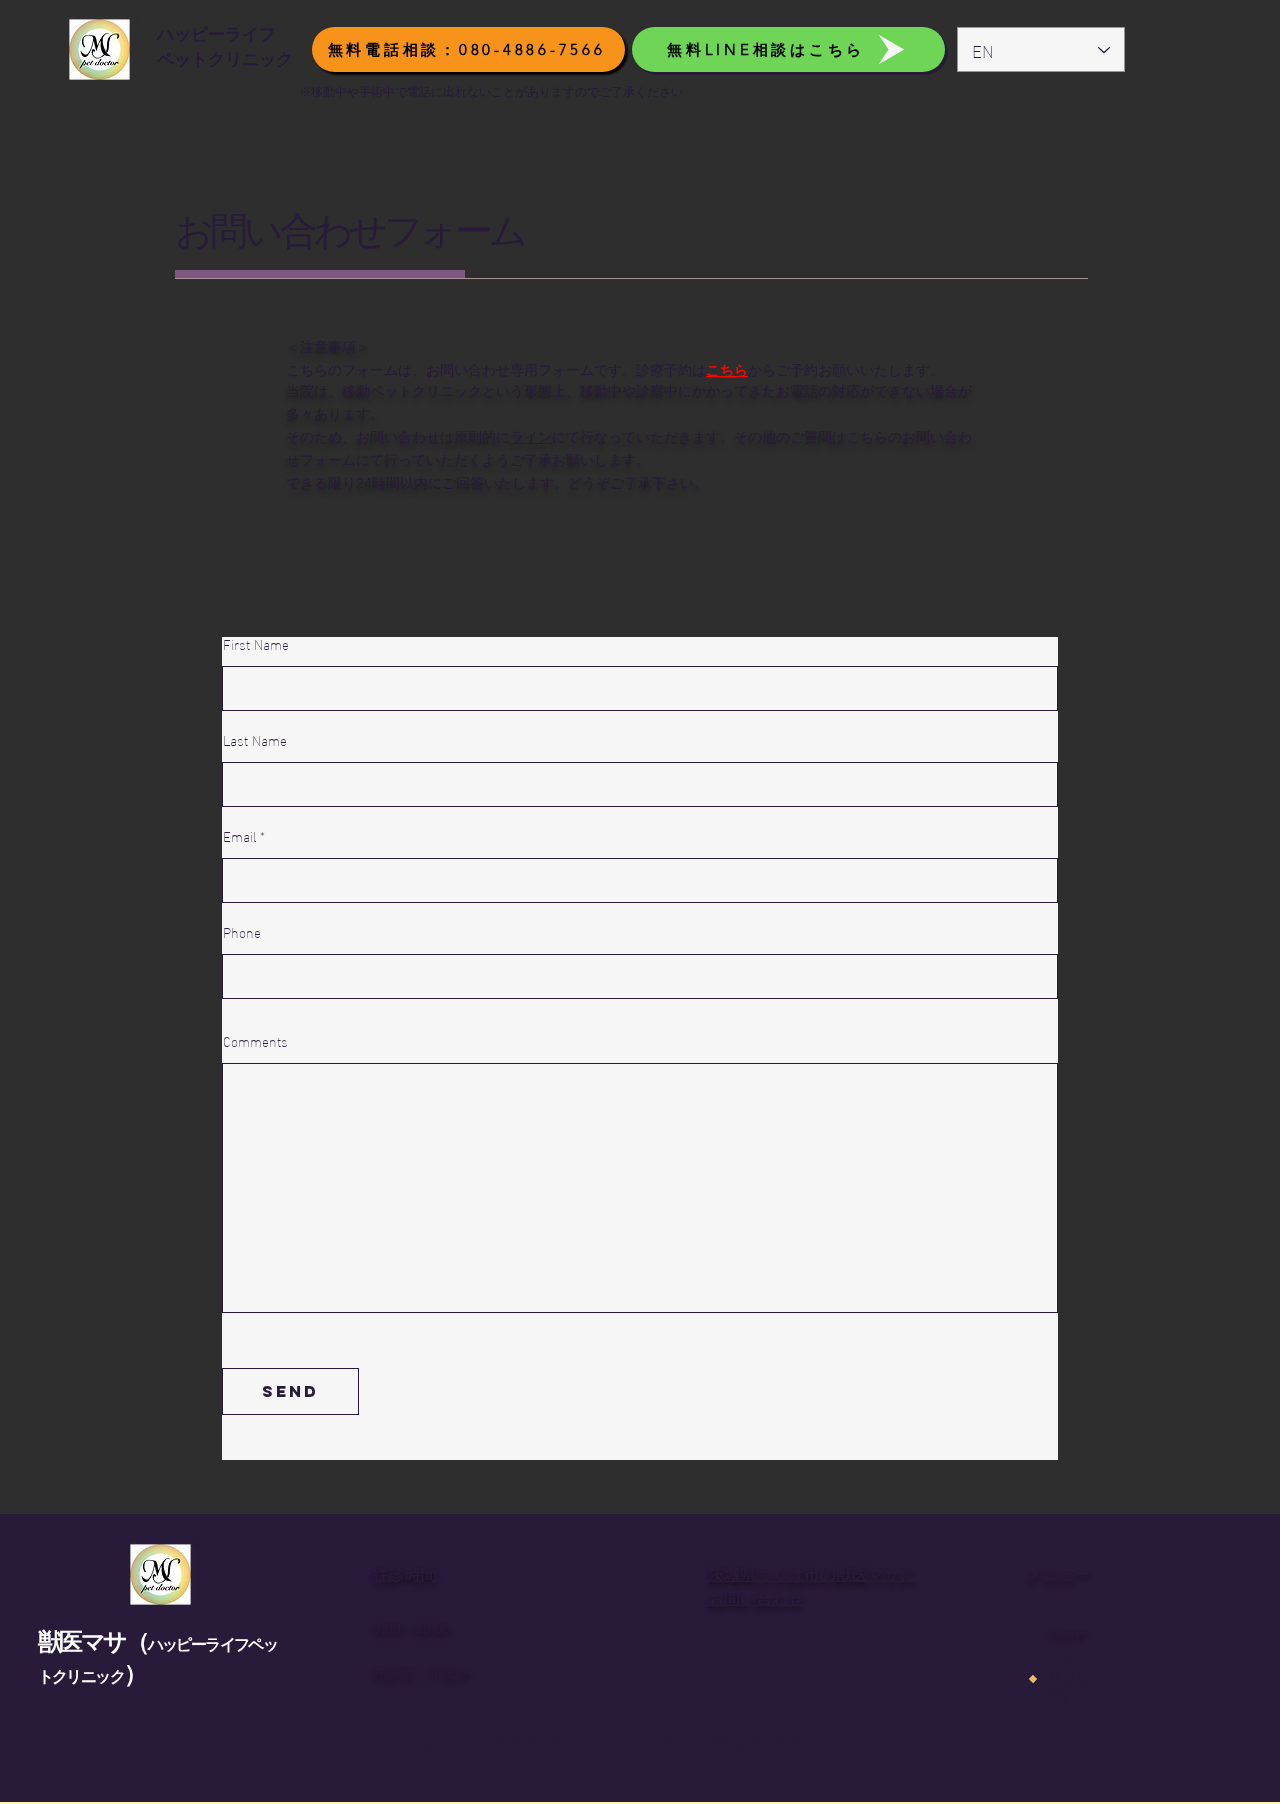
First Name (256, 644)
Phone (242, 932)
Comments (255, 1041)
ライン (531, 437)
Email (239, 836)
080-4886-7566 (801, 1655)
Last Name (255, 740)
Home (1068, 1632)
